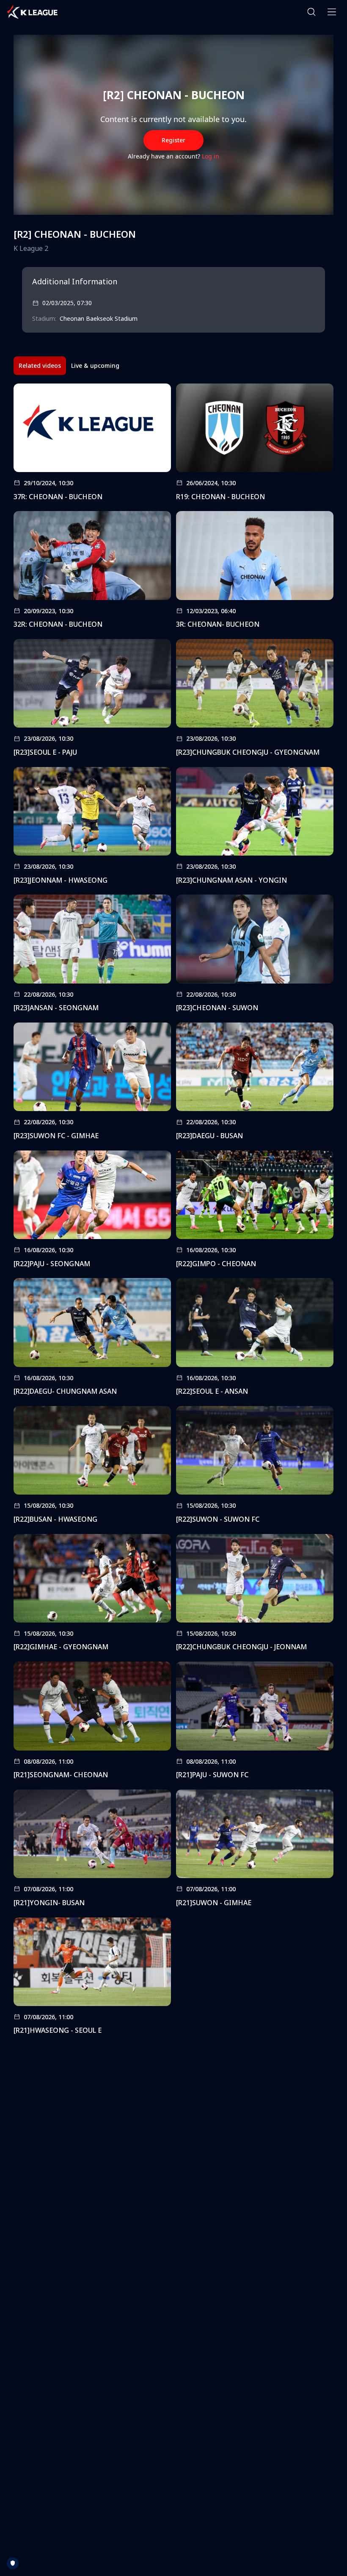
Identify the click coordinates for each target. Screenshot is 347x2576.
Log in (211, 156)
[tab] (40, 366)
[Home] (32, 12)
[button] (311, 12)
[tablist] (69, 366)
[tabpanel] (173, 1212)
